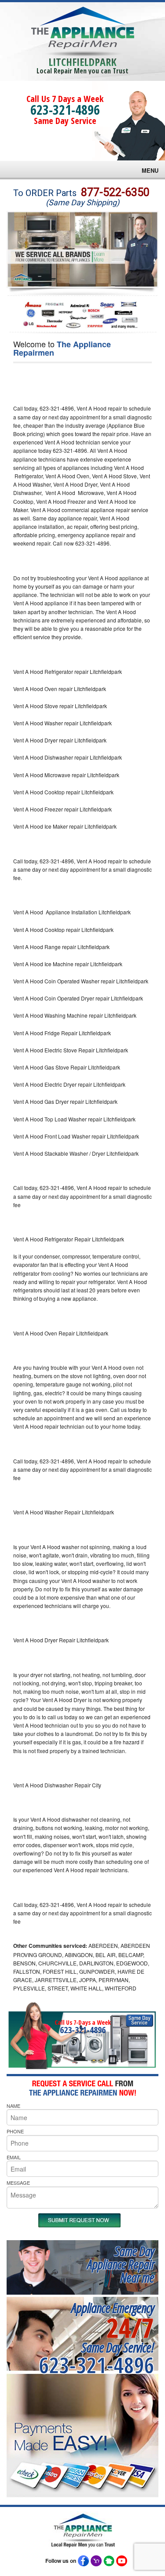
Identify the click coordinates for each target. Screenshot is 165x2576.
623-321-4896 (65, 110)
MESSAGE (18, 2183)
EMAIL (14, 2157)
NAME (13, 2106)
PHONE (15, 2131)
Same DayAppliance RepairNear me (121, 2264)
